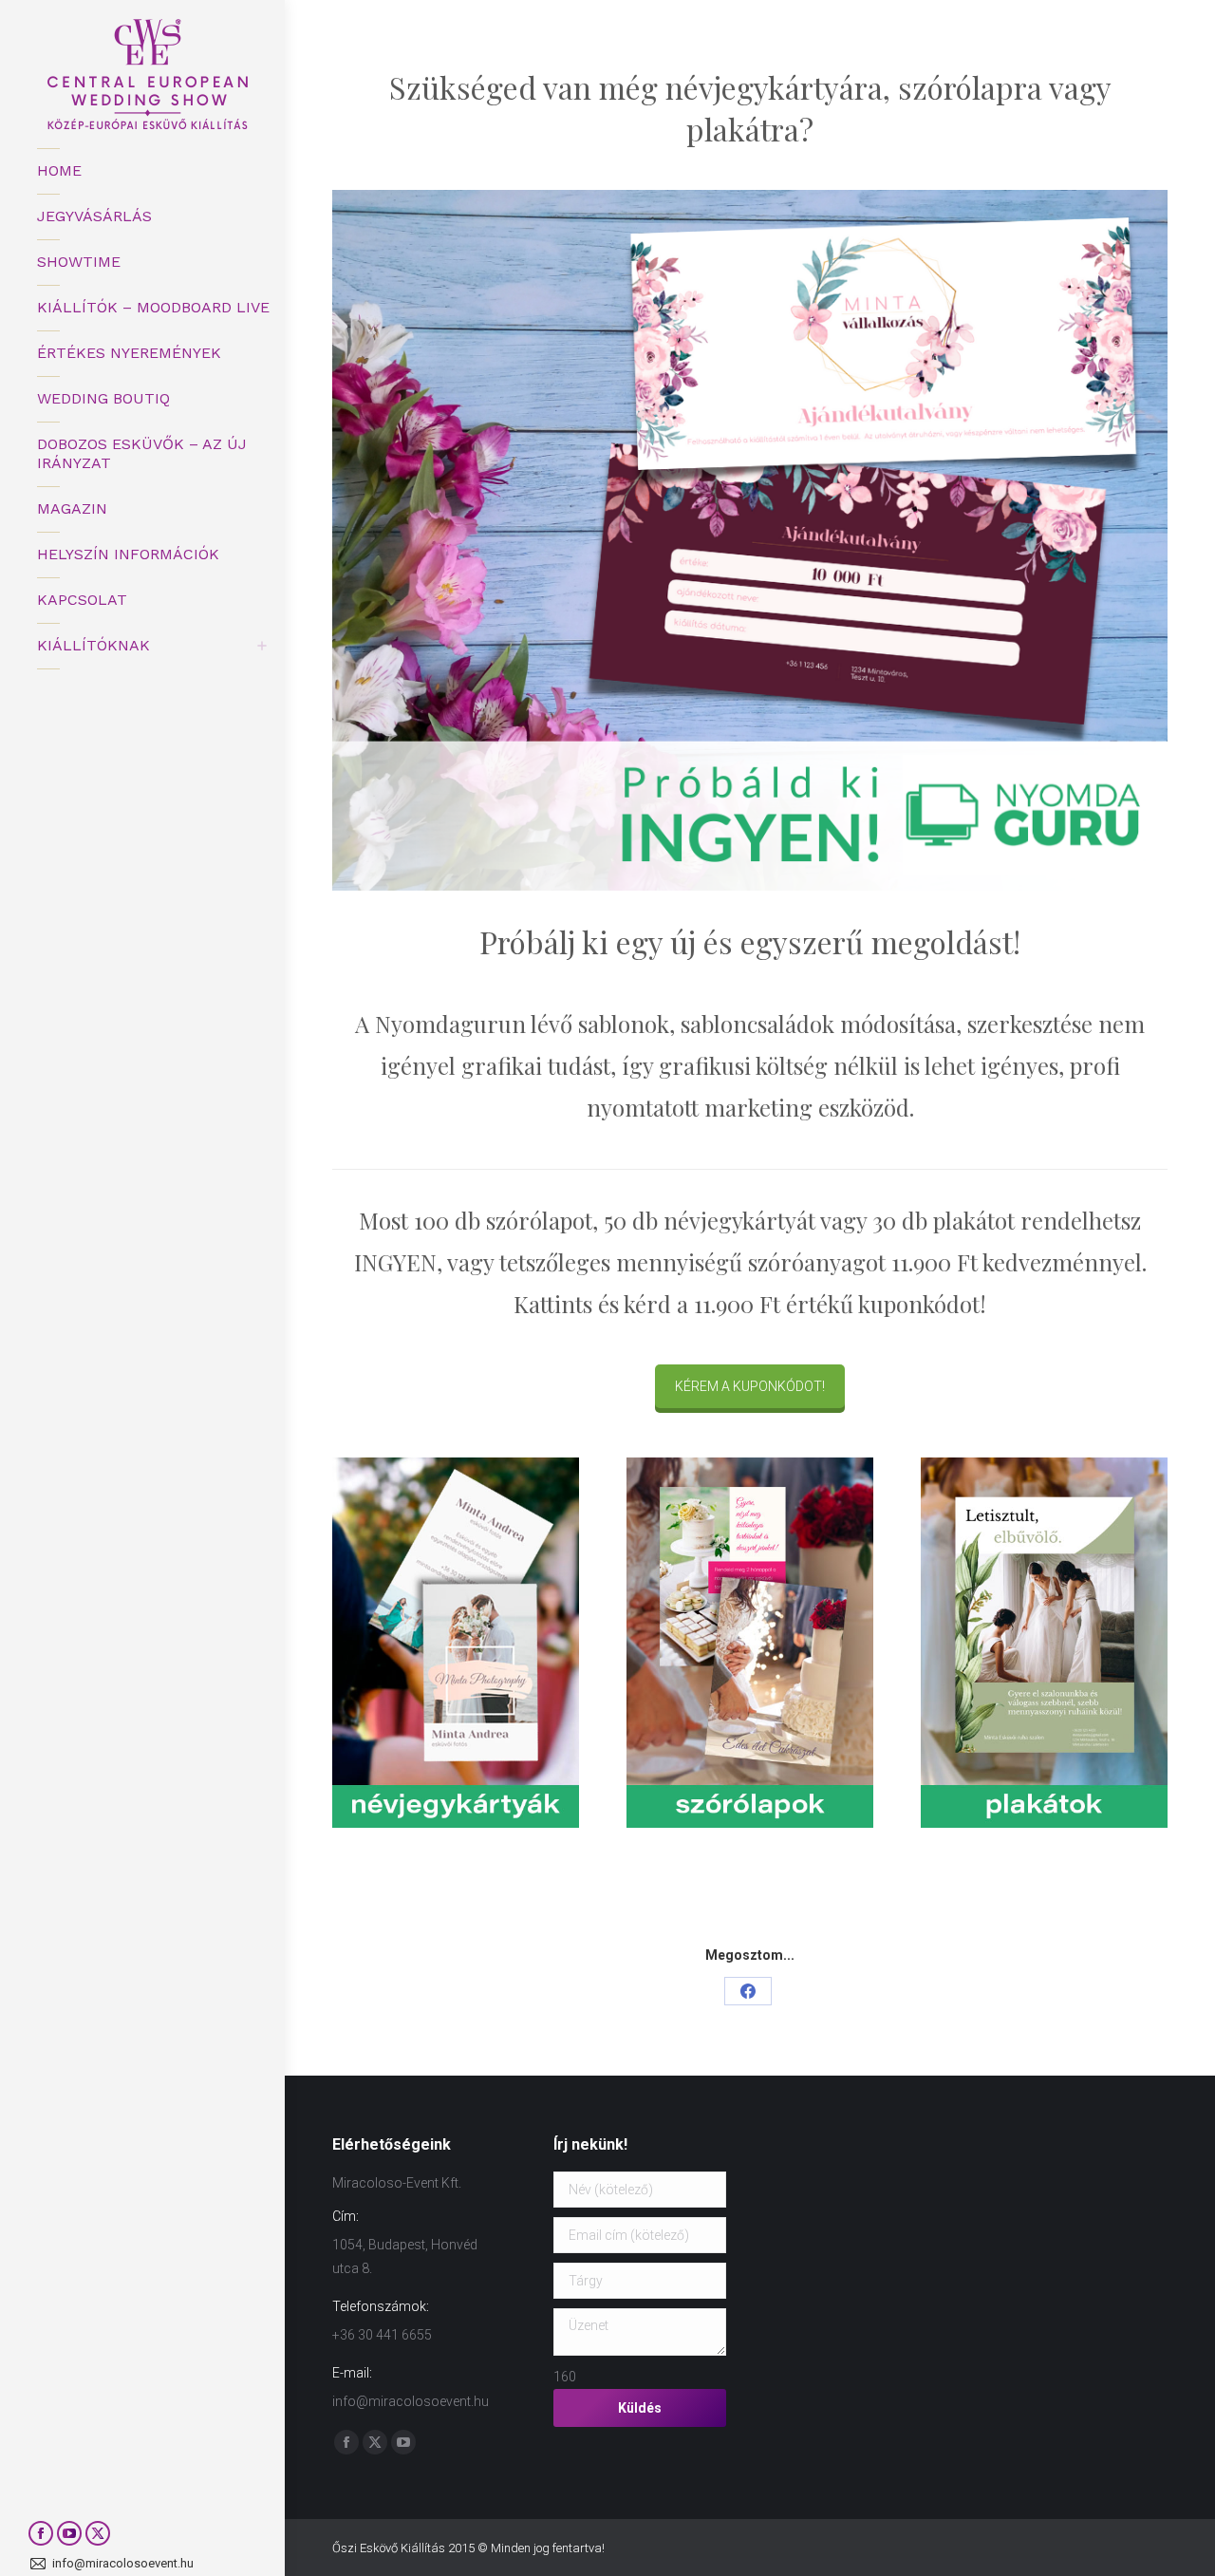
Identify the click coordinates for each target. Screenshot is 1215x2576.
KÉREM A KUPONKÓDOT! (750, 1386)
